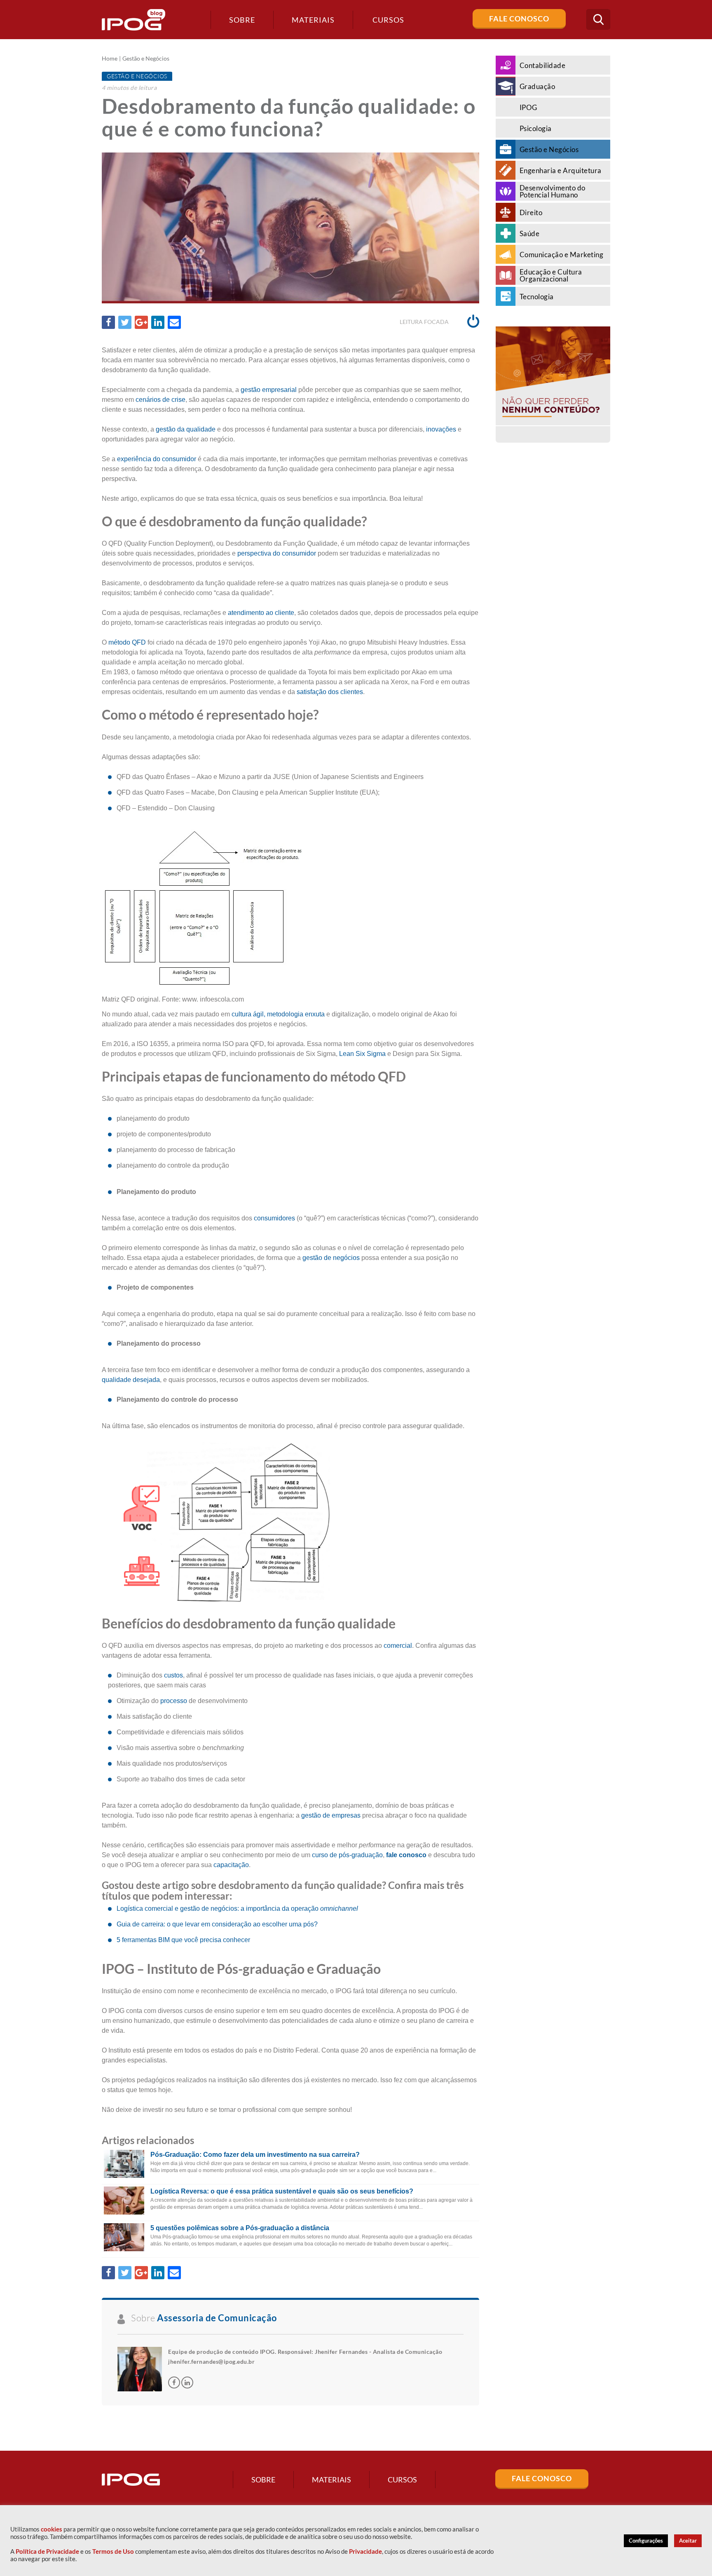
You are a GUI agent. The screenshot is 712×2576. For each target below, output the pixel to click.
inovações (441, 429)
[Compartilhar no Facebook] (108, 322)
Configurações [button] (646, 2541)
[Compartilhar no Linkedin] (158, 322)
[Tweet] (125, 322)
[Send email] (174, 322)
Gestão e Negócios (146, 59)
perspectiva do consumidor (277, 553)
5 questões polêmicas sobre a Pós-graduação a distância (240, 2228)
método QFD (127, 642)
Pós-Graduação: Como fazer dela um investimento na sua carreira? (255, 2155)
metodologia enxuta (296, 1014)
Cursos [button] (388, 20)
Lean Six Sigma (362, 1054)
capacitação (231, 1865)
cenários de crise (160, 400)
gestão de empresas (331, 1815)
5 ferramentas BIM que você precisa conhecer (183, 1940)
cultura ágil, (248, 1014)
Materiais (313, 20)
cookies (52, 2529)
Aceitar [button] (688, 2541)
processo (174, 1701)
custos (173, 1675)
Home (110, 59)
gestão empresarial (269, 390)
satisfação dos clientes (330, 692)
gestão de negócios (331, 1258)
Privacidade (365, 2551)
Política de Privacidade (47, 2551)
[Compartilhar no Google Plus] (141, 322)
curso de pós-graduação (347, 1855)
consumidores (274, 1218)
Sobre (242, 20)
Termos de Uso (113, 2551)
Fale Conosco (519, 19)
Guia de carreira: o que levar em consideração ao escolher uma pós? (217, 1924)
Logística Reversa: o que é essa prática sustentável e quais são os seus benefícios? (282, 2191)
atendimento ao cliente (261, 613)
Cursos (402, 2480)
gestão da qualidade (186, 429)
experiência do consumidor (157, 459)
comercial (398, 1646)
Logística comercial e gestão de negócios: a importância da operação (237, 1909)
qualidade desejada (131, 1380)
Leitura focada (425, 322)
